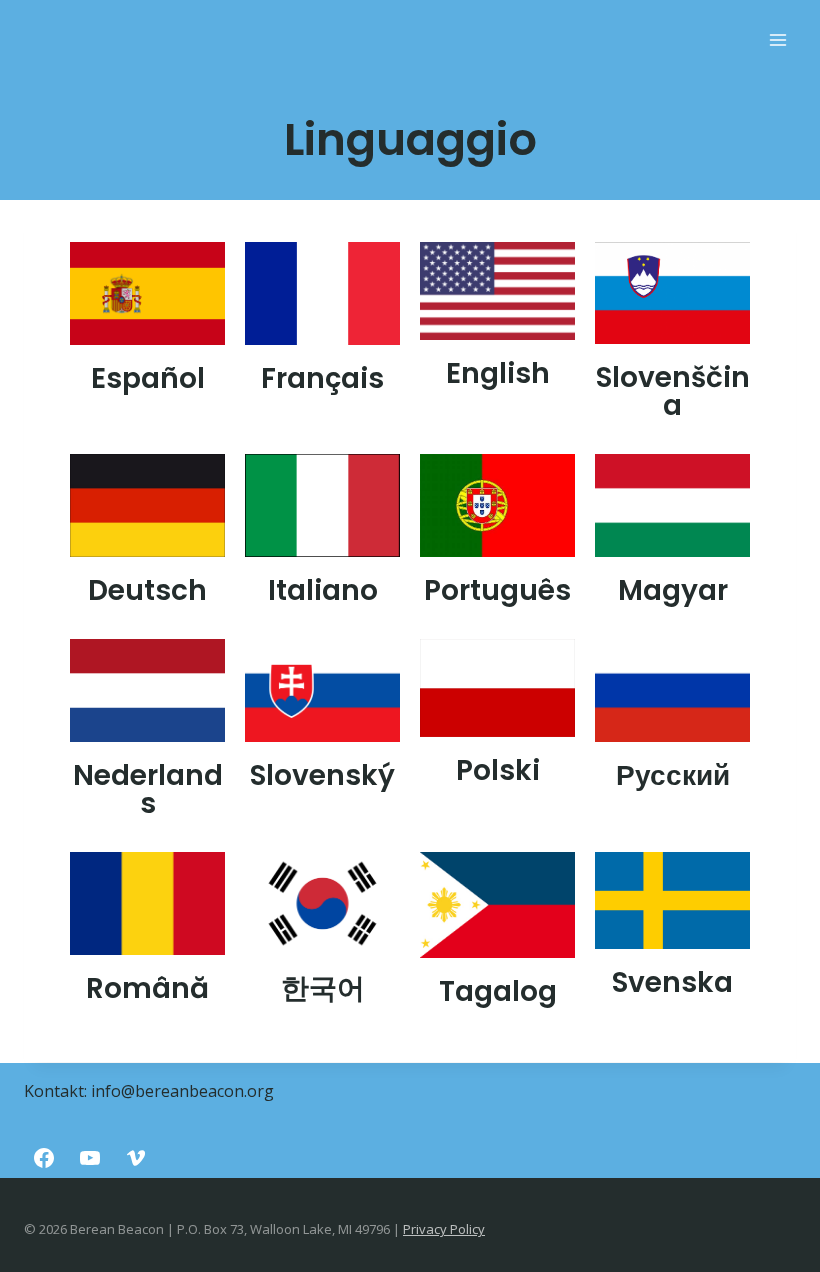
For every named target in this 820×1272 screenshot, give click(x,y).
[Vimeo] (136, 1158)
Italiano (323, 590)
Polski (498, 770)
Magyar (673, 590)
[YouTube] (90, 1158)
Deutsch (147, 590)
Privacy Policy (444, 1229)
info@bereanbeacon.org (182, 1091)
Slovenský (322, 775)
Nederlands (148, 789)
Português (497, 590)
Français (322, 378)
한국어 (323, 988)
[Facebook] (44, 1158)
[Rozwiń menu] (777, 39)
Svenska (672, 982)
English (498, 373)
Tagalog (498, 991)
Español (148, 378)
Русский (673, 775)
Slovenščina (673, 391)
